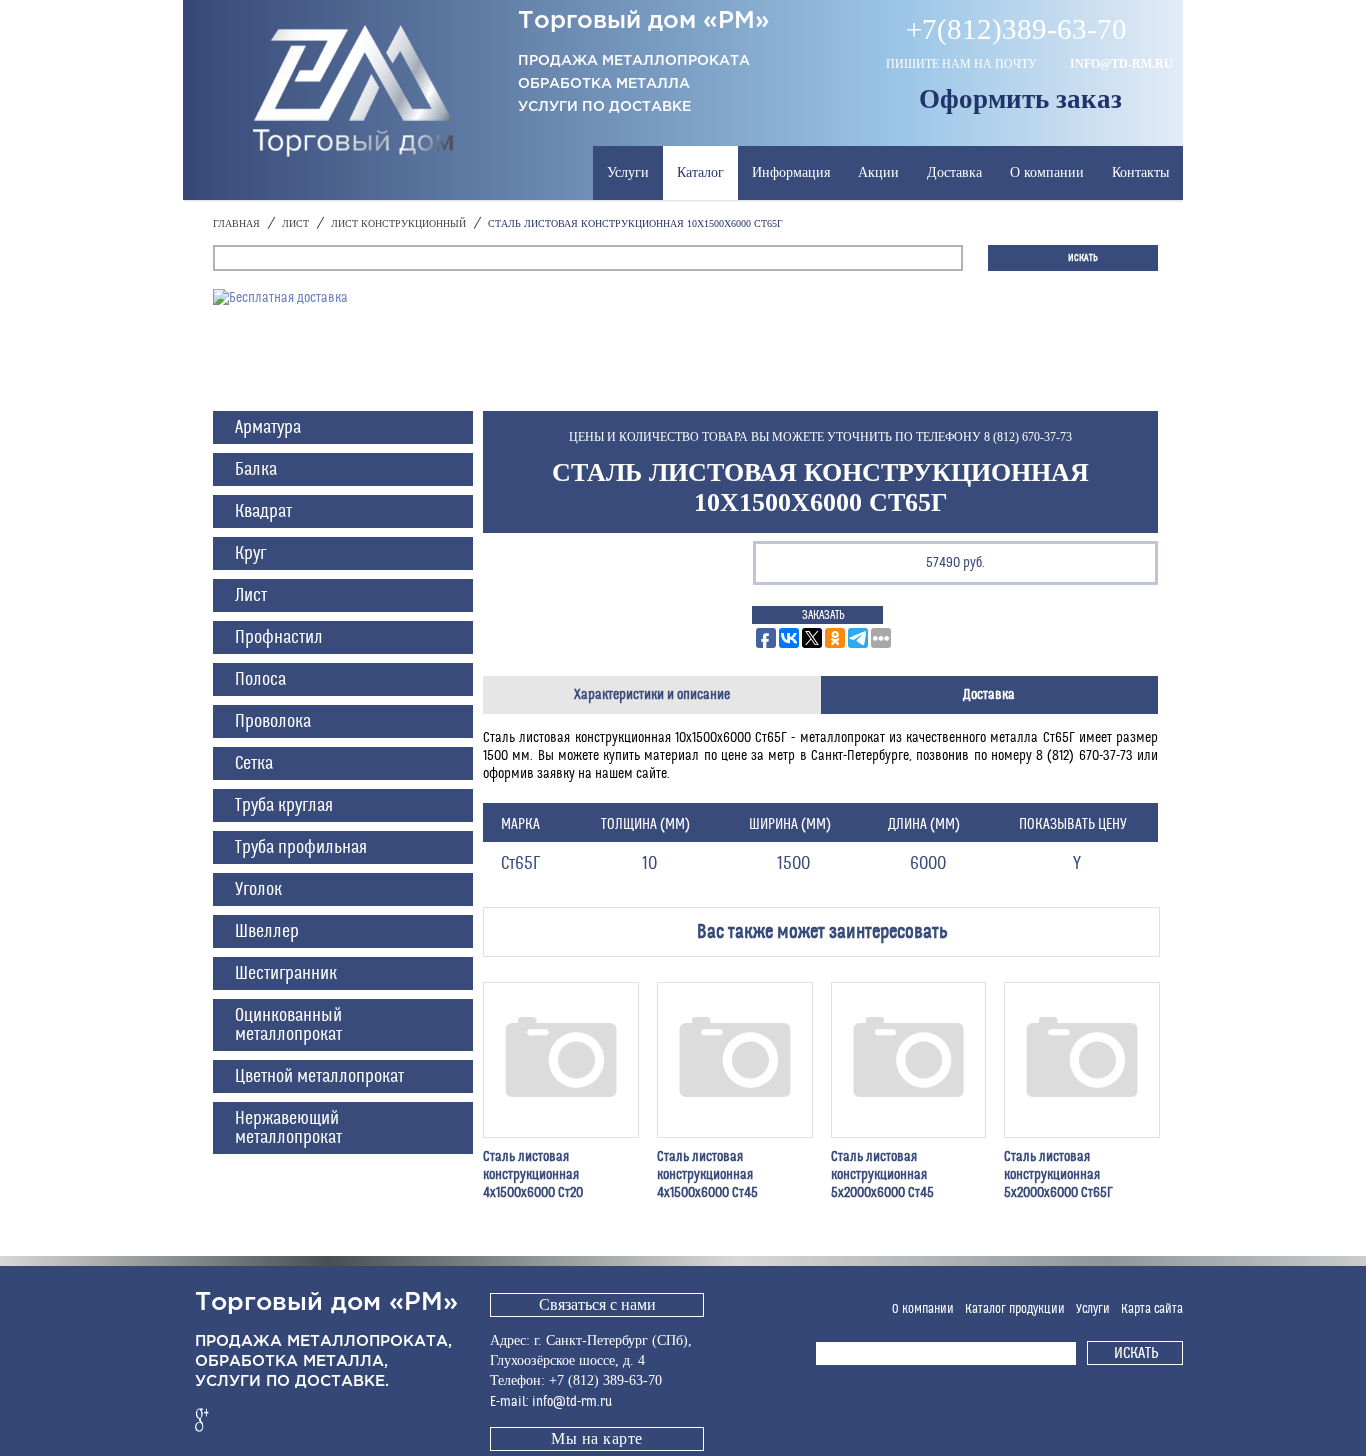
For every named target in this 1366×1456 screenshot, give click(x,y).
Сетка (254, 763)
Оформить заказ (1020, 99)
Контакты (1140, 172)
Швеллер (267, 931)
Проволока (273, 721)
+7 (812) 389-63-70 (605, 1380)
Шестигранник (286, 973)
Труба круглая (284, 805)
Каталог (700, 172)
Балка (256, 469)
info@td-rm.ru (1121, 64)
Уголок (258, 889)
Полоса (260, 679)
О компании (1047, 172)
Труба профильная (301, 847)
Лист (251, 595)
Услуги (628, 172)
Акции (878, 172)
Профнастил (279, 637)
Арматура (268, 427)
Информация (791, 172)
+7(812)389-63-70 (1016, 29)
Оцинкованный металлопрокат (288, 1025)
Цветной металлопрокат (319, 1076)
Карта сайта (1152, 1309)
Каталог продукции (1015, 1309)
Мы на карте (597, 1438)
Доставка (954, 172)
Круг (250, 553)
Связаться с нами (597, 1304)
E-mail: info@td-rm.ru (551, 1402)
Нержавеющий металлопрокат (288, 1128)
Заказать (823, 615)
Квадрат (263, 511)
